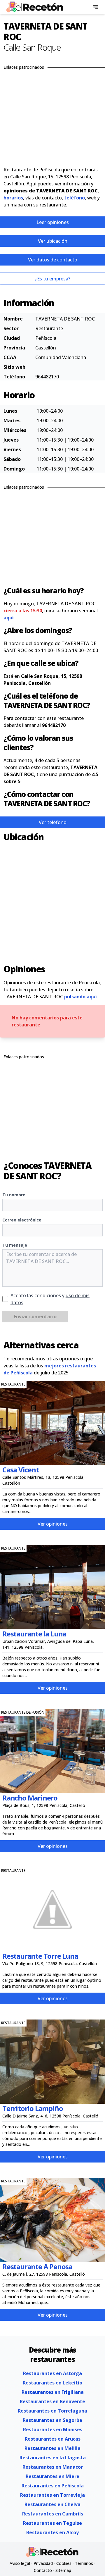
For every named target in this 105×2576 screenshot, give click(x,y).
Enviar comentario (35, 1317)
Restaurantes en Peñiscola (53, 2486)
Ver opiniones (53, 1524)
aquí (9, 618)
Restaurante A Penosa (37, 2266)
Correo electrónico (22, 1220)
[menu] (96, 7)
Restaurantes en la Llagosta (53, 2458)
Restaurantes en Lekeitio (52, 2383)
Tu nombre (14, 1195)
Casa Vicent (21, 1470)
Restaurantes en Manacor (53, 2467)
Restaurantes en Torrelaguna (52, 2411)
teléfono (75, 198)
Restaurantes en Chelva (52, 2504)
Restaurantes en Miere (52, 2476)
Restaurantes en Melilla (52, 2448)
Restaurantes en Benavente (52, 2401)
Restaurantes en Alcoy (52, 2532)
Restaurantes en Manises (53, 2429)
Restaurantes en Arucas (53, 2439)
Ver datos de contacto (53, 260)
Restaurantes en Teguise (52, 2523)
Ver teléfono (53, 822)
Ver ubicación (53, 241)
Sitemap (63, 2570)
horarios (13, 198)
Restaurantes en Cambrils (53, 2514)
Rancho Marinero (30, 1798)
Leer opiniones (53, 222)
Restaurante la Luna (34, 1634)
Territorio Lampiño (33, 2108)
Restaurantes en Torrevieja (52, 2495)
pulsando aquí (80, 997)
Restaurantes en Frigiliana (53, 2392)
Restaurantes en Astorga (52, 2373)
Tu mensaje (15, 1245)
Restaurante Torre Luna (40, 1956)
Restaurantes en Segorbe (52, 2420)
